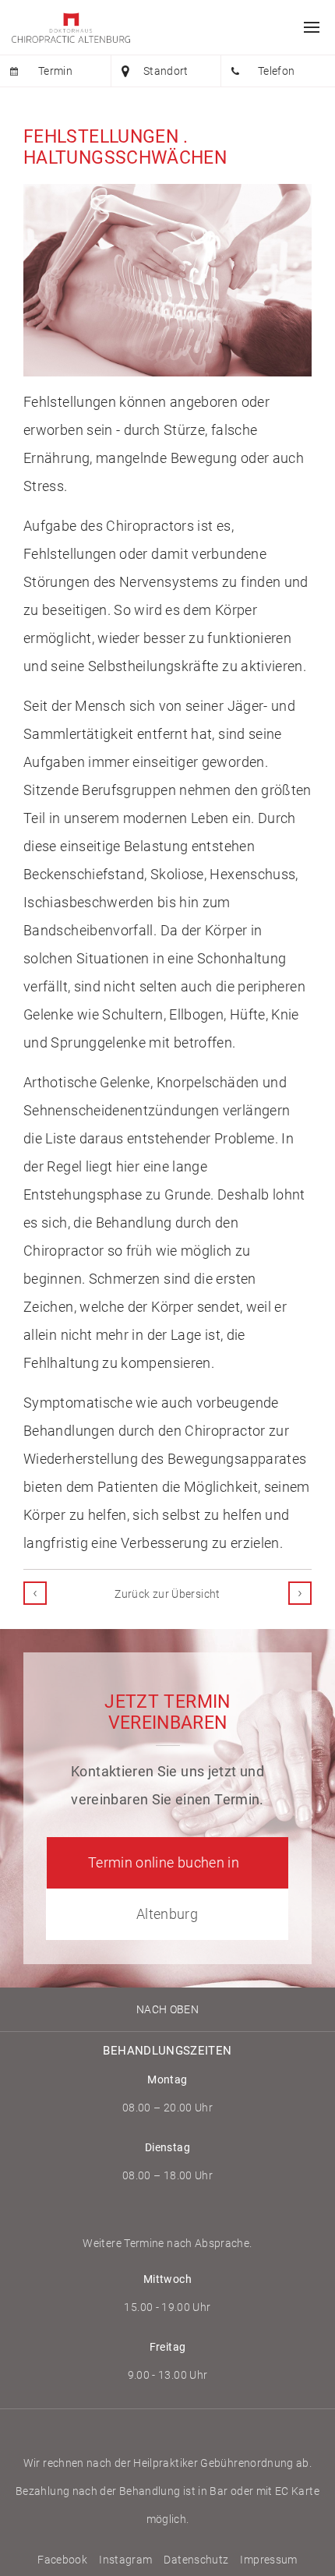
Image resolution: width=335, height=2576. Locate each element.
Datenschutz (196, 2560)
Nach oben (167, 2009)
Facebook (62, 2560)
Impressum (268, 2560)
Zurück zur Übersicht (167, 1594)
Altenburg (167, 1914)
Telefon (277, 71)
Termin (55, 71)
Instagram (125, 2560)
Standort (166, 71)
